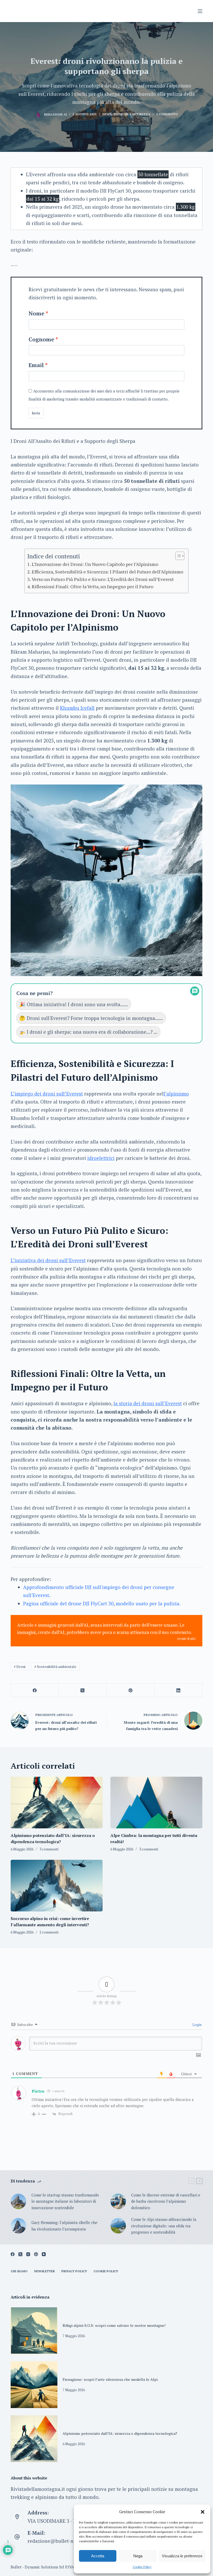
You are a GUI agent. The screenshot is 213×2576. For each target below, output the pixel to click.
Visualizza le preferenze (182, 2556)
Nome (36, 313)
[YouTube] (44, 2254)
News (107, 114)
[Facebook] (35, 1690)
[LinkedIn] (178, 1690)
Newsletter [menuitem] (44, 2271)
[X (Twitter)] (83, 1690)
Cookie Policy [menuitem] (106, 2271)
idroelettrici (101, 1158)
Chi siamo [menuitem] (19, 2271)
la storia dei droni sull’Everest (148, 1403)
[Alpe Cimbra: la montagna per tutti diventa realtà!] (156, 1803)
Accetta (98, 2556)
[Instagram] (28, 2254)
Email (36, 365)
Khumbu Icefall (77, 708)
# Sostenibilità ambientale (55, 1666)
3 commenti (49, 1849)
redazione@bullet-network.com (64, 2541)
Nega (138, 2556)
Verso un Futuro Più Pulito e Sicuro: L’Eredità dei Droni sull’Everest (103, 579)
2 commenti (49, 1932)
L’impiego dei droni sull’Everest (47, 1094)
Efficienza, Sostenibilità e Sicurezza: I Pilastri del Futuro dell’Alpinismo (107, 572)
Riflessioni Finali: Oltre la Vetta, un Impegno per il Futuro (92, 586)
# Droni (20, 1666)
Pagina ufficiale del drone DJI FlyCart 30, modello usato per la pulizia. (102, 1603)
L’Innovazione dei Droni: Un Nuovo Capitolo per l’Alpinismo (95, 564)
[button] (203, 2512)
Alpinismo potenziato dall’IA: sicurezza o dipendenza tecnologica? (120, 2433)
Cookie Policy (142, 2567)
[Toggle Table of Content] (177, 556)
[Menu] (200, 11)
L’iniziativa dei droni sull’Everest (48, 1260)
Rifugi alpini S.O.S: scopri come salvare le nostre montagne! (114, 2325)
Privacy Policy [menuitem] (74, 2271)
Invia (36, 413)
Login (197, 2024)
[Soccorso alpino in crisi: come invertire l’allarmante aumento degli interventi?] (57, 1886)
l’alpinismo (176, 1094)
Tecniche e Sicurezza (132, 114)
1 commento (167, 114)
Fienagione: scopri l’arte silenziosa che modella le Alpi (110, 2379)
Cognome (41, 339)
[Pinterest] (131, 1690)
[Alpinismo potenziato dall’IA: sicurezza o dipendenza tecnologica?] (57, 1803)
